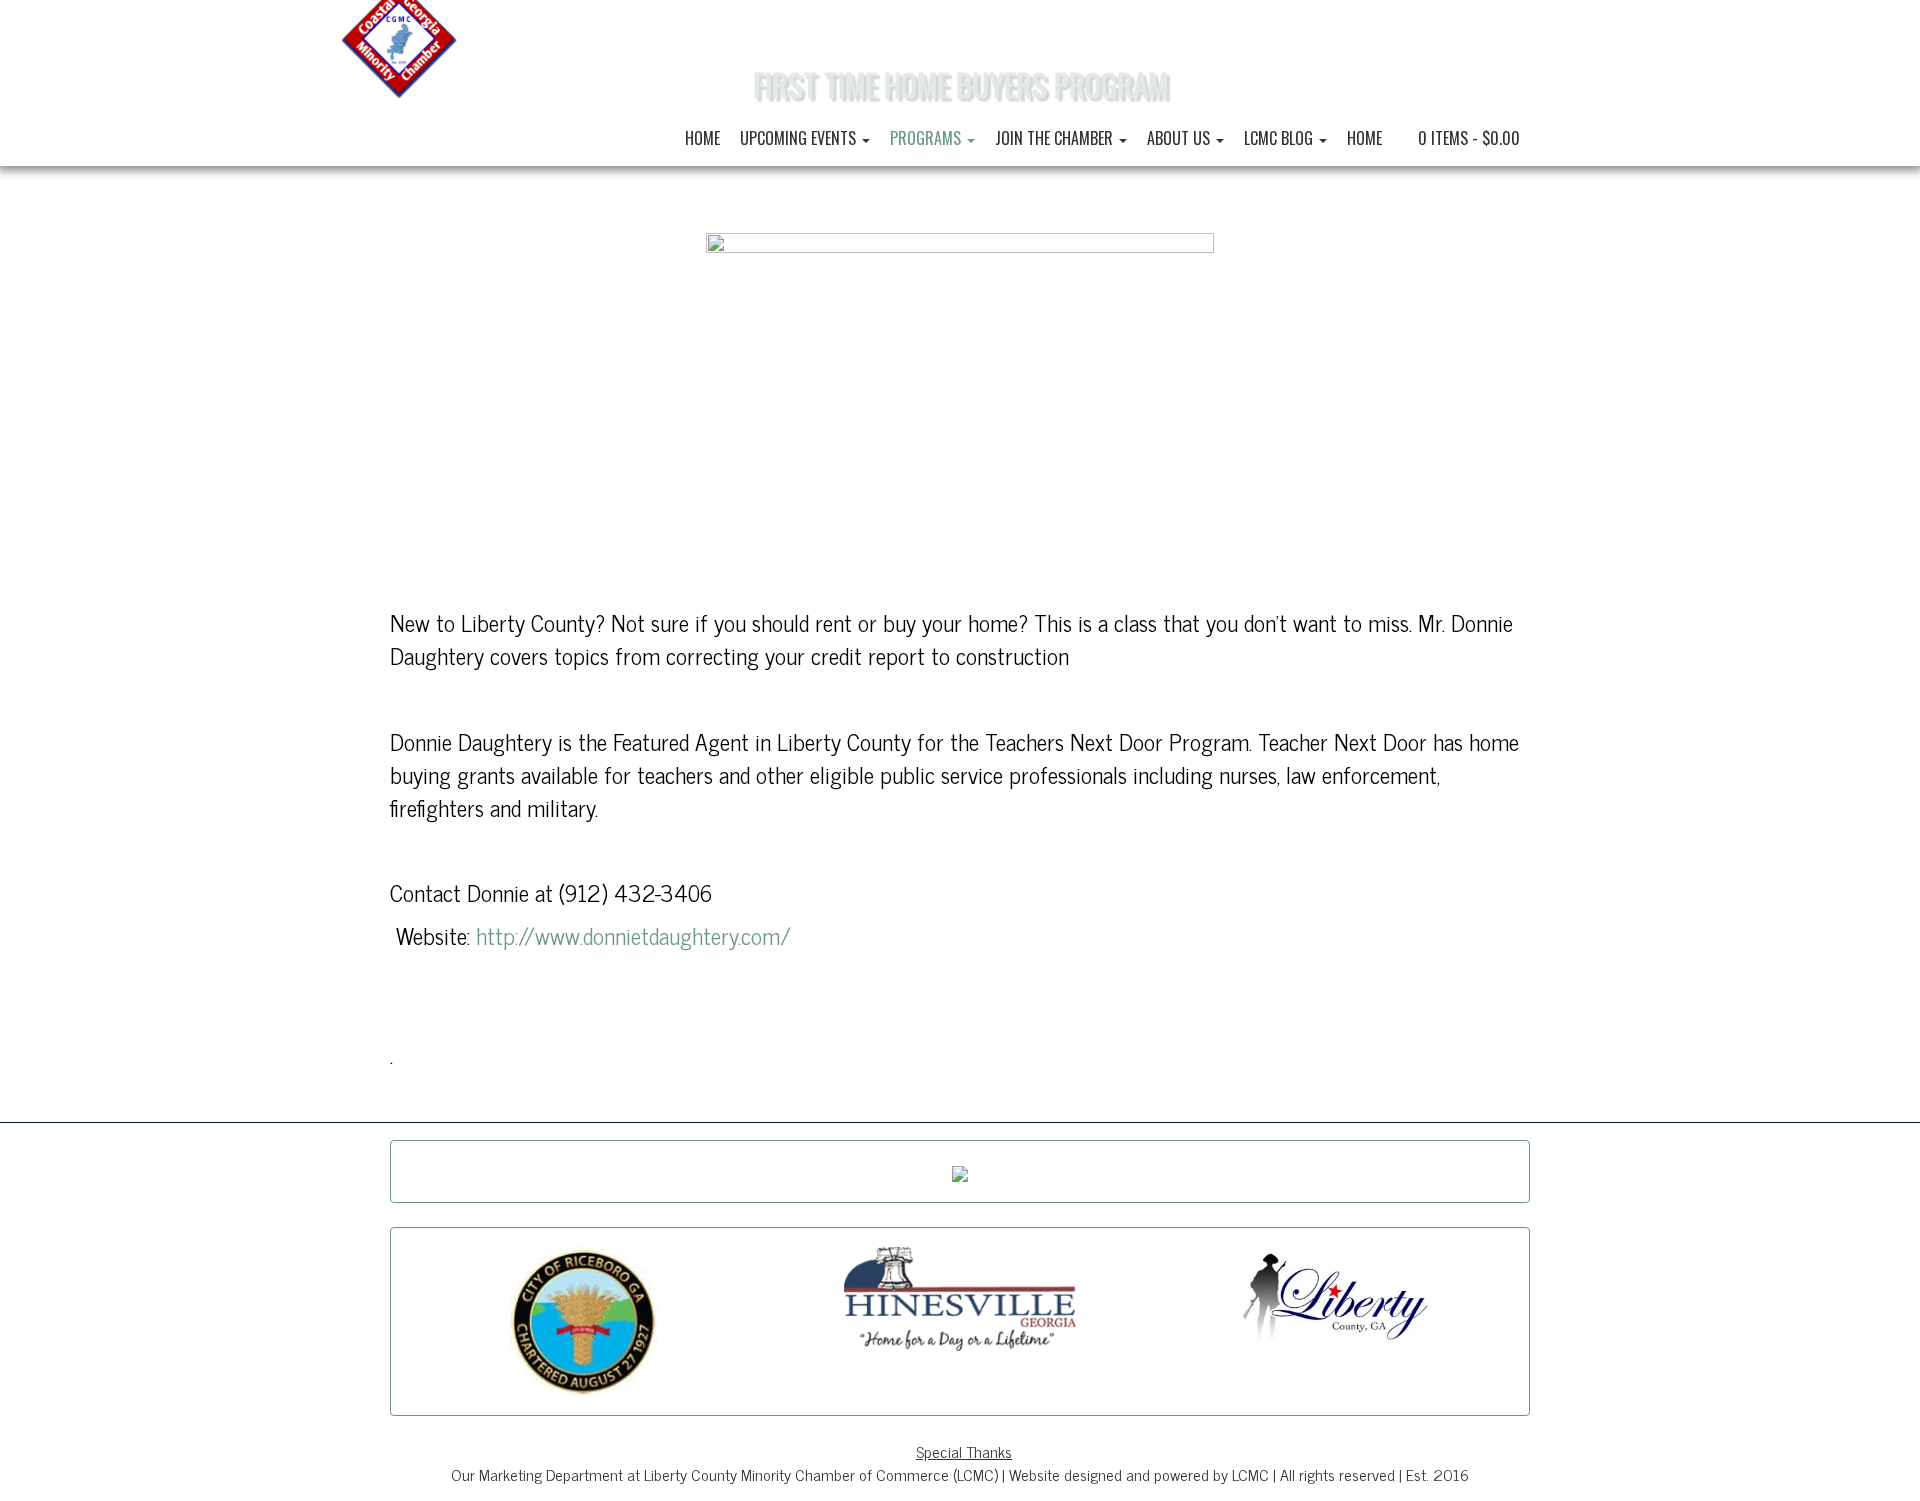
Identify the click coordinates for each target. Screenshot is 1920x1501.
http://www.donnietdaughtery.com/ (633, 935)
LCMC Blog (1280, 138)
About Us (1180, 138)
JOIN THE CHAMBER (1056, 138)
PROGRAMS (927, 138)
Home (702, 138)
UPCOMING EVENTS (800, 138)
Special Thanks (964, 1451)
